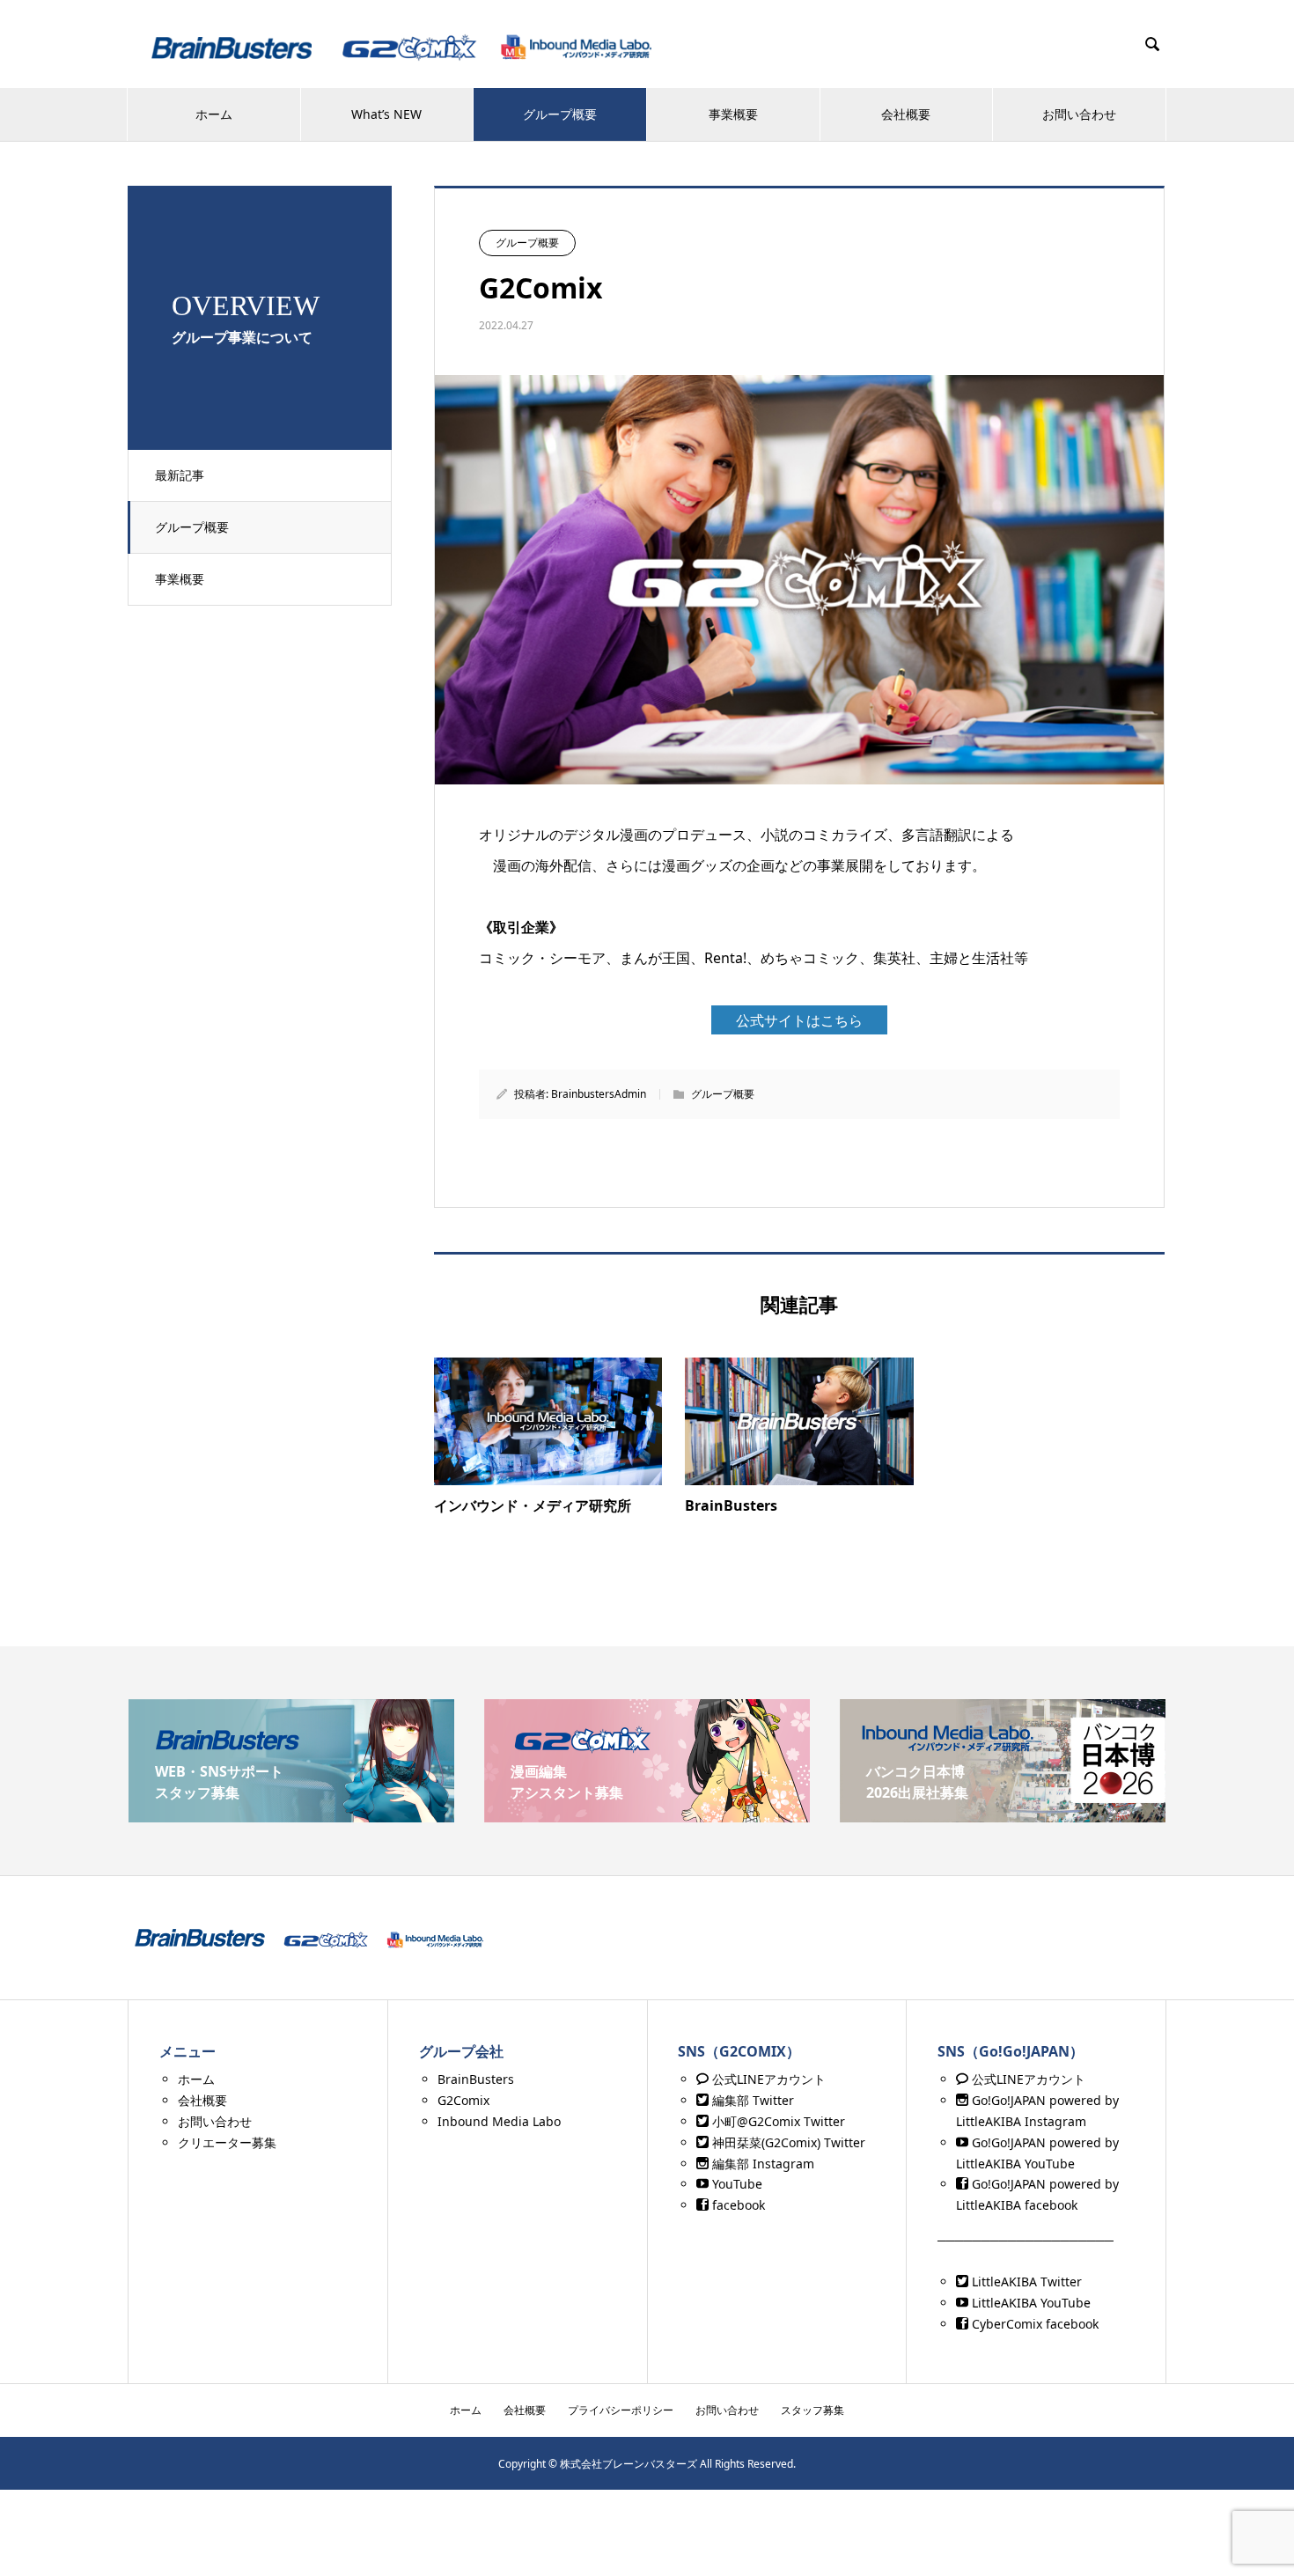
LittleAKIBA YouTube (1029, 2303)
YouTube (735, 2184)
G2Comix (463, 2100)
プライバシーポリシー (621, 2410)
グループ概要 (560, 114)
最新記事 (180, 475)
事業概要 (733, 114)
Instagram (1054, 2121)
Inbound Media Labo (499, 2121)
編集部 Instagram (761, 2164)
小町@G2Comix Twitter (777, 2121)
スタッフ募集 (812, 2410)
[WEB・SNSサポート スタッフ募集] (291, 1815)
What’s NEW (386, 114)
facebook (737, 2205)
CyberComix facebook (1033, 2324)
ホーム (214, 114)
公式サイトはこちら (799, 1020)
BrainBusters (476, 2079)
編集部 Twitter (751, 2100)
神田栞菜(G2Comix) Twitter (787, 2142)
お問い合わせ (1079, 114)
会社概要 (906, 114)
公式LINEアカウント (767, 2079)
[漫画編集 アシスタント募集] (647, 1815)
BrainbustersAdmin (599, 1094)
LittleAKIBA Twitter (1025, 2282)
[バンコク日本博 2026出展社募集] (1003, 1815)
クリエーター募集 (227, 2142)
